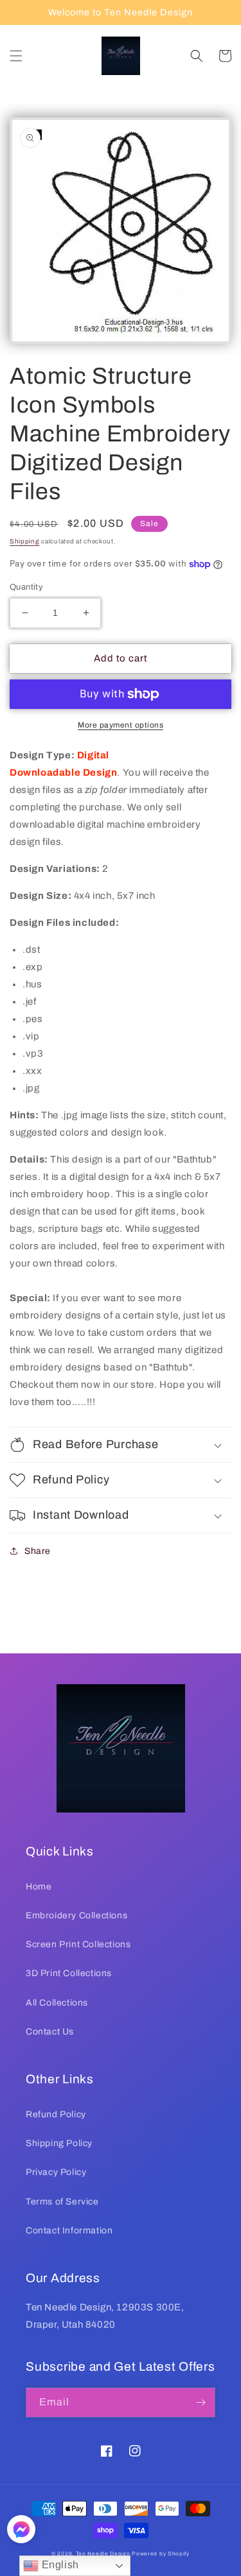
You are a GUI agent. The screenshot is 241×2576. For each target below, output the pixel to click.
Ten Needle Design (103, 2554)
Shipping (25, 541)
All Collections (57, 2003)
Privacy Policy (56, 2172)
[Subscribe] (201, 2402)
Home (39, 1887)
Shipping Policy (59, 2143)
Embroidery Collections (76, 1915)
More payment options (121, 725)
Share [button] (38, 1551)
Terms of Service (62, 2202)
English (59, 2565)
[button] (16, 56)
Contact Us (50, 2032)
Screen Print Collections (78, 1944)
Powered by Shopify (161, 2554)
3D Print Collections (69, 1973)
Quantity (26, 587)
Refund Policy (56, 2114)
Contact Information (69, 2231)
